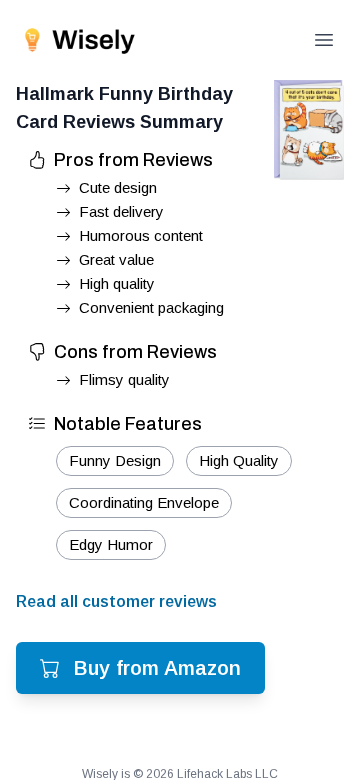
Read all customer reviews (116, 601)
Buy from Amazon (157, 668)
